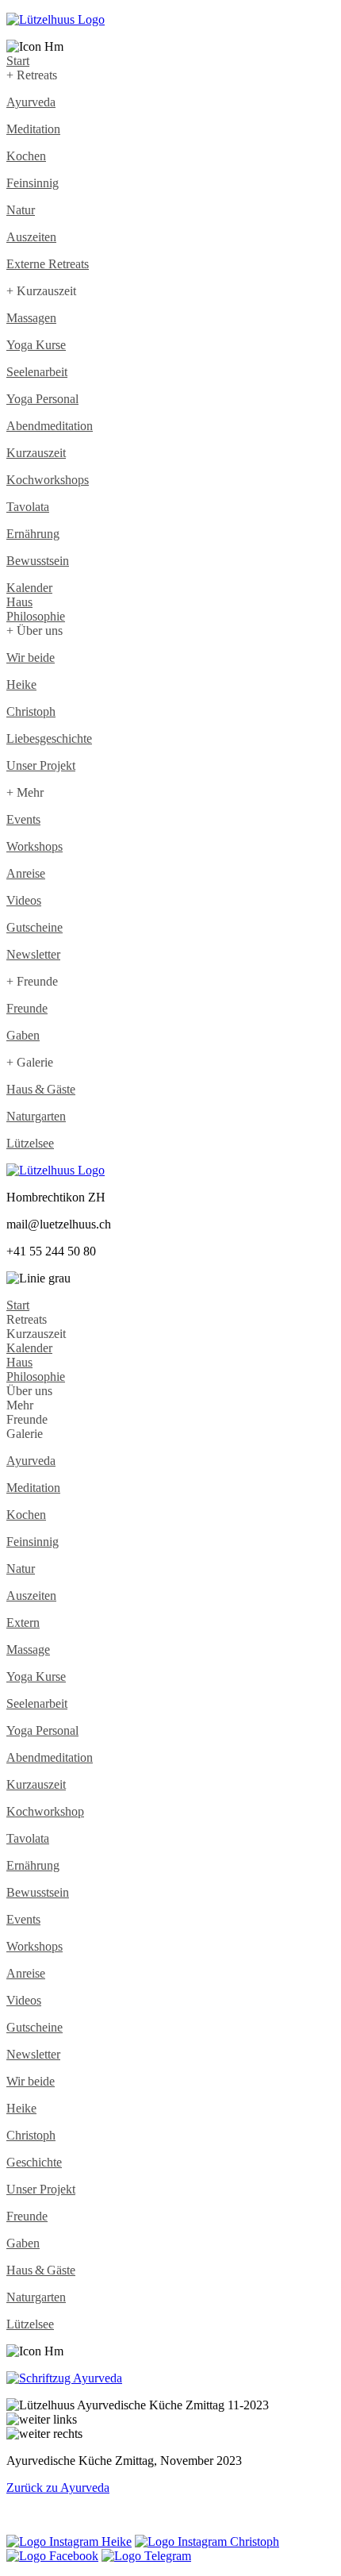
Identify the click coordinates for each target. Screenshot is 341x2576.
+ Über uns (34, 631)
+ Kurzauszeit (41, 291)
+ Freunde (32, 981)
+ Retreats (32, 75)
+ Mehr (25, 792)
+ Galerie (30, 1062)
